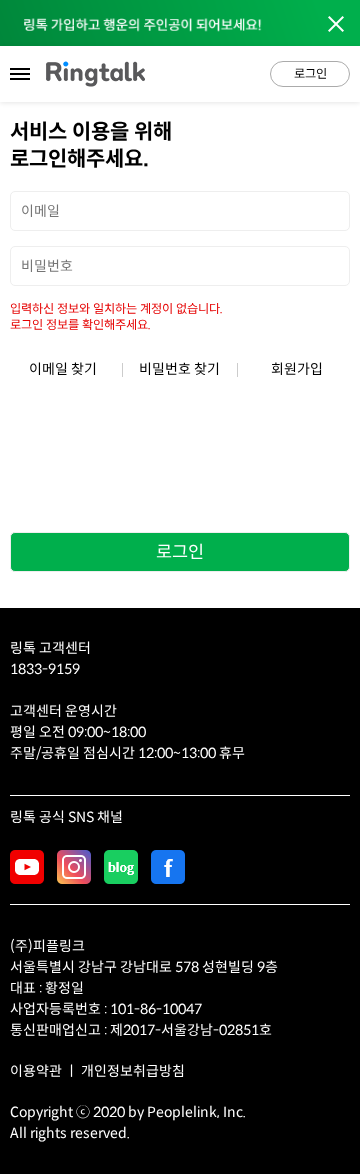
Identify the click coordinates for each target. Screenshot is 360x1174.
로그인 (310, 73)
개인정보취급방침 (133, 1071)
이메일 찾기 (63, 369)
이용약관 (36, 1071)
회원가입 (297, 369)
